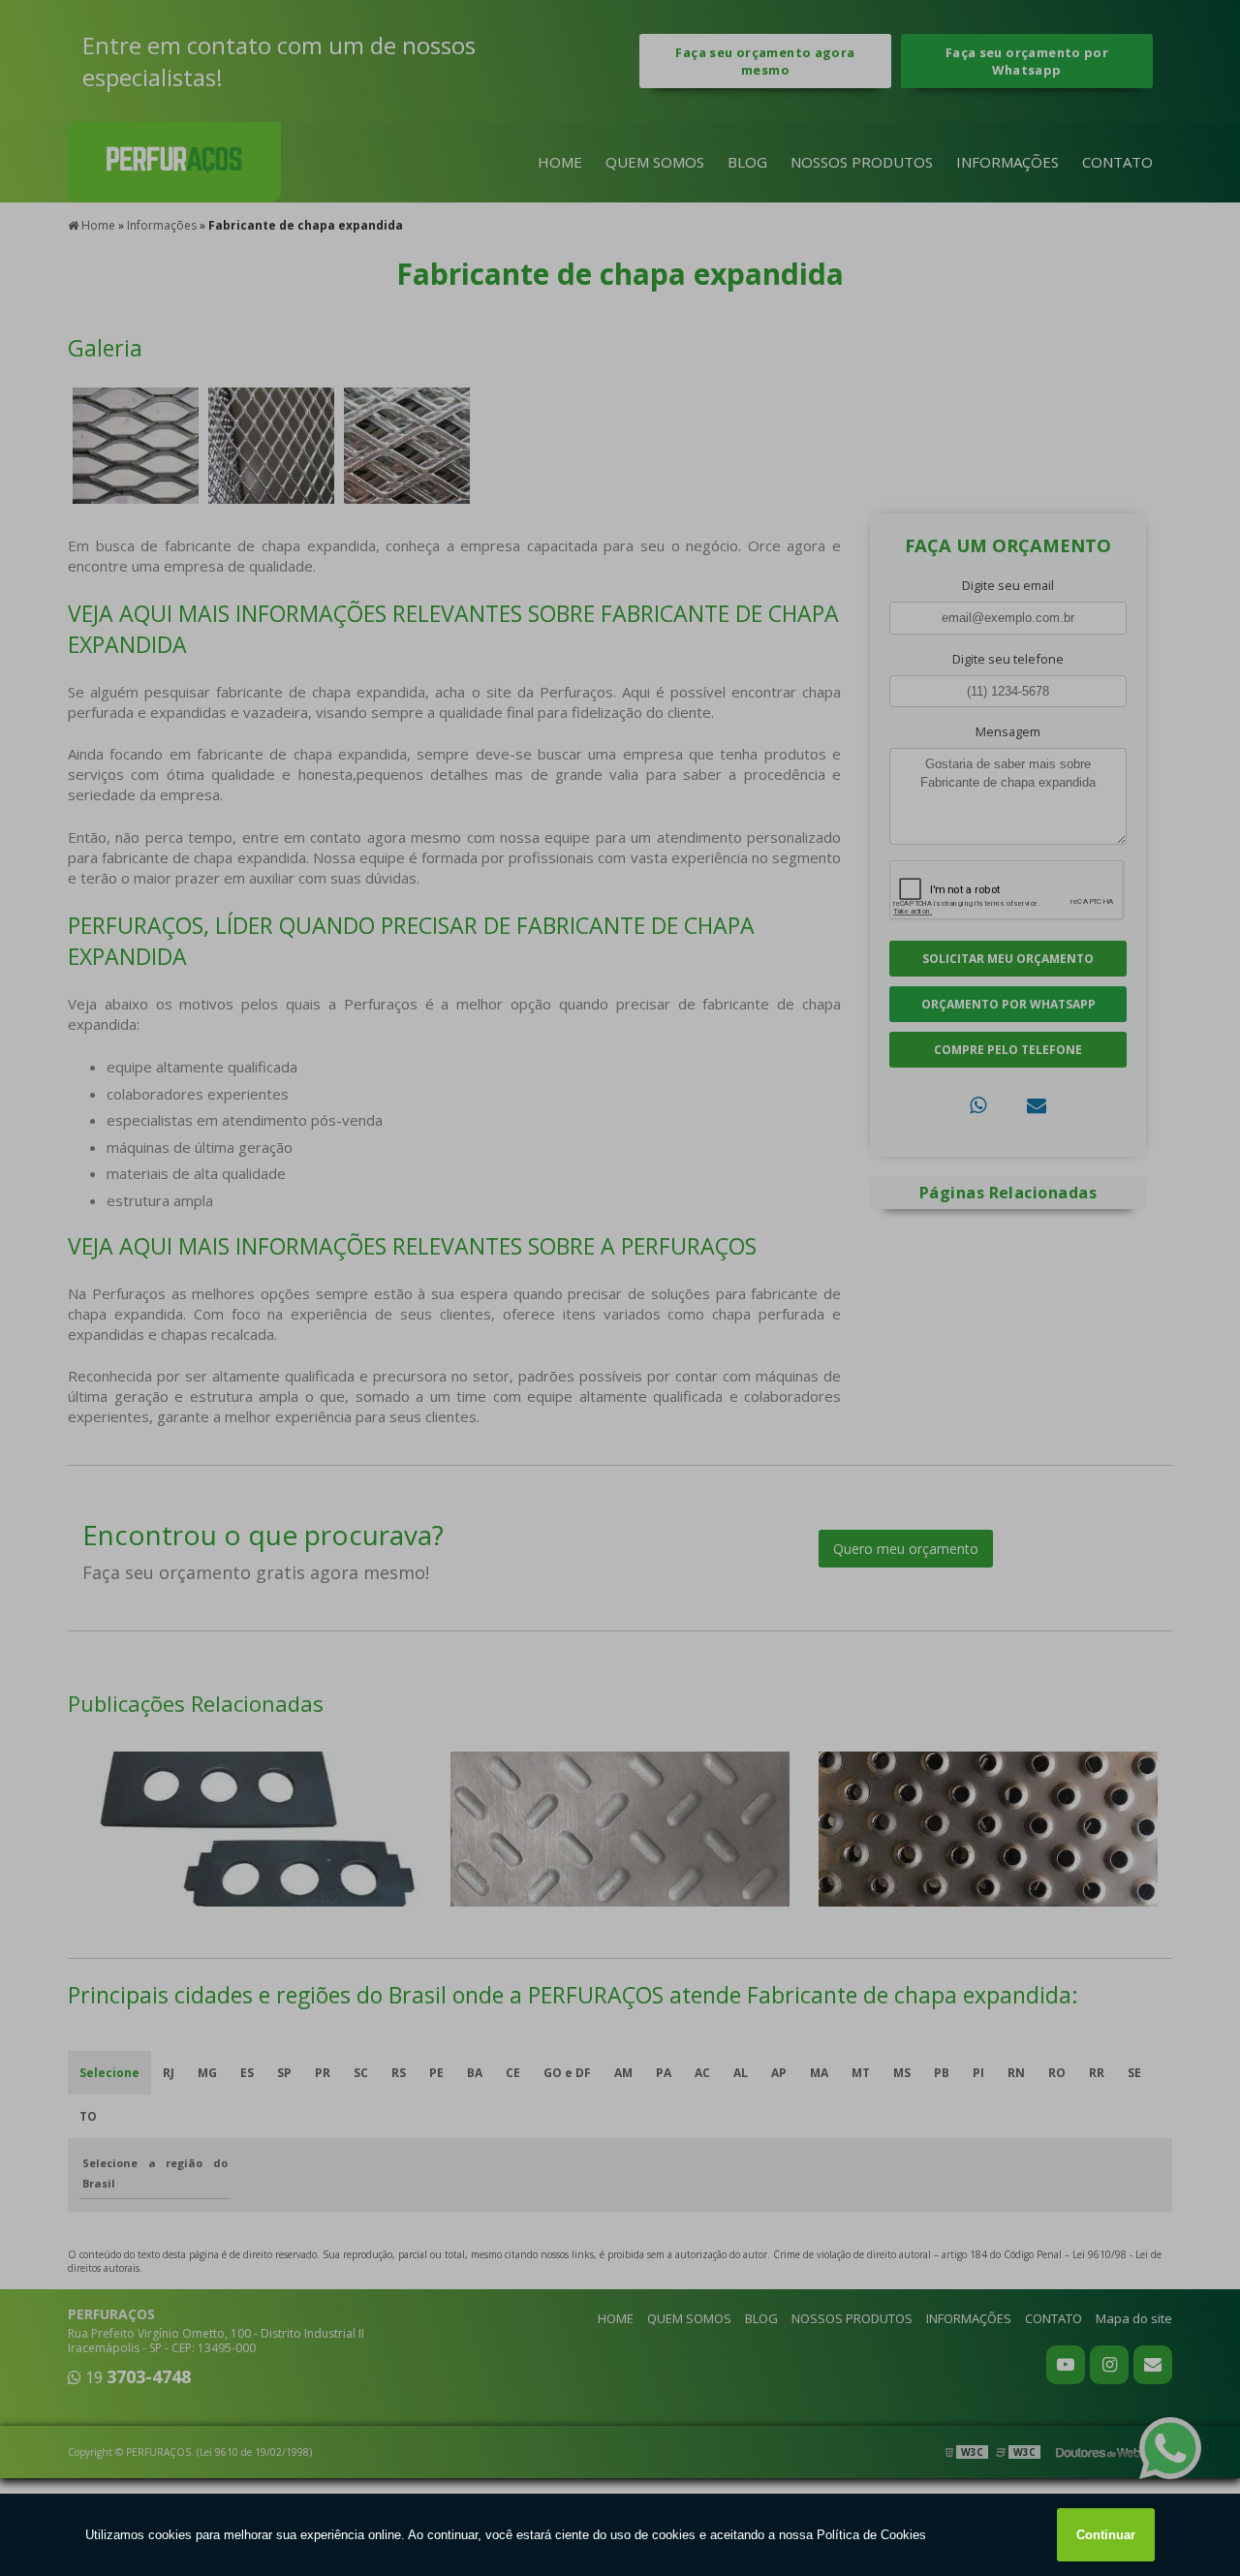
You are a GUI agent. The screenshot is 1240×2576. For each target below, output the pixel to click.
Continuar (1106, 2535)
